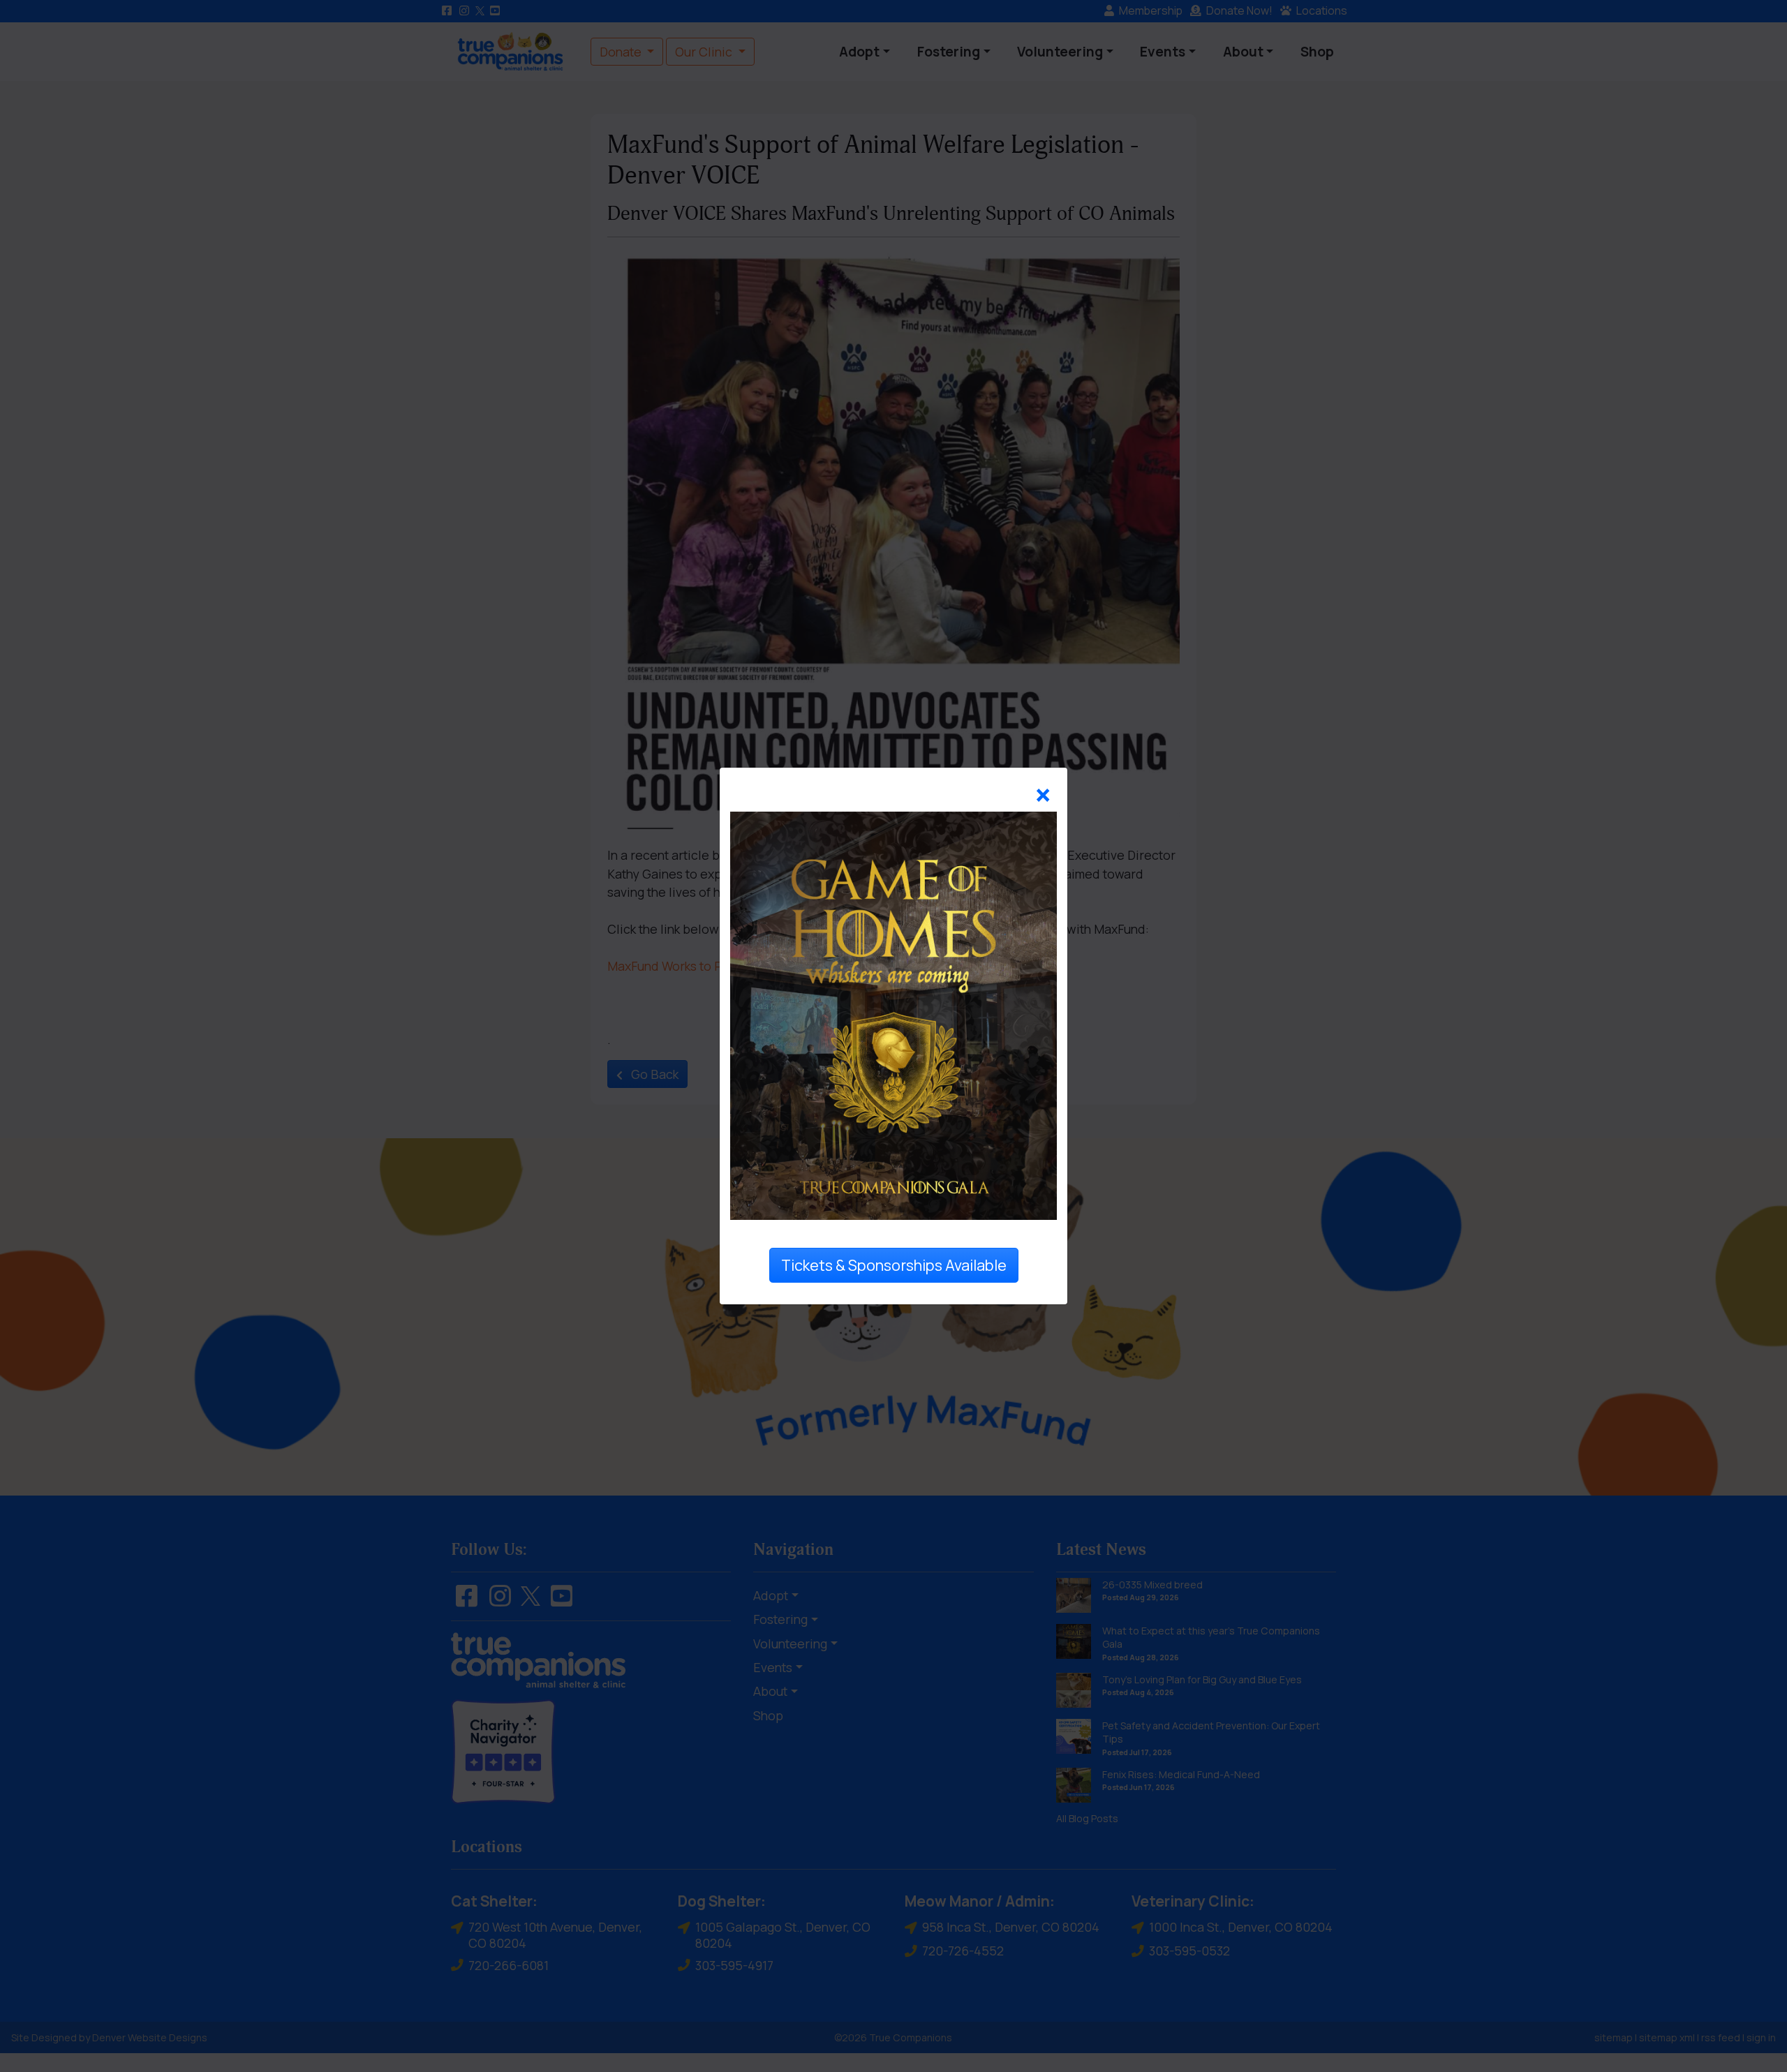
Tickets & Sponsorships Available (894, 1265)
